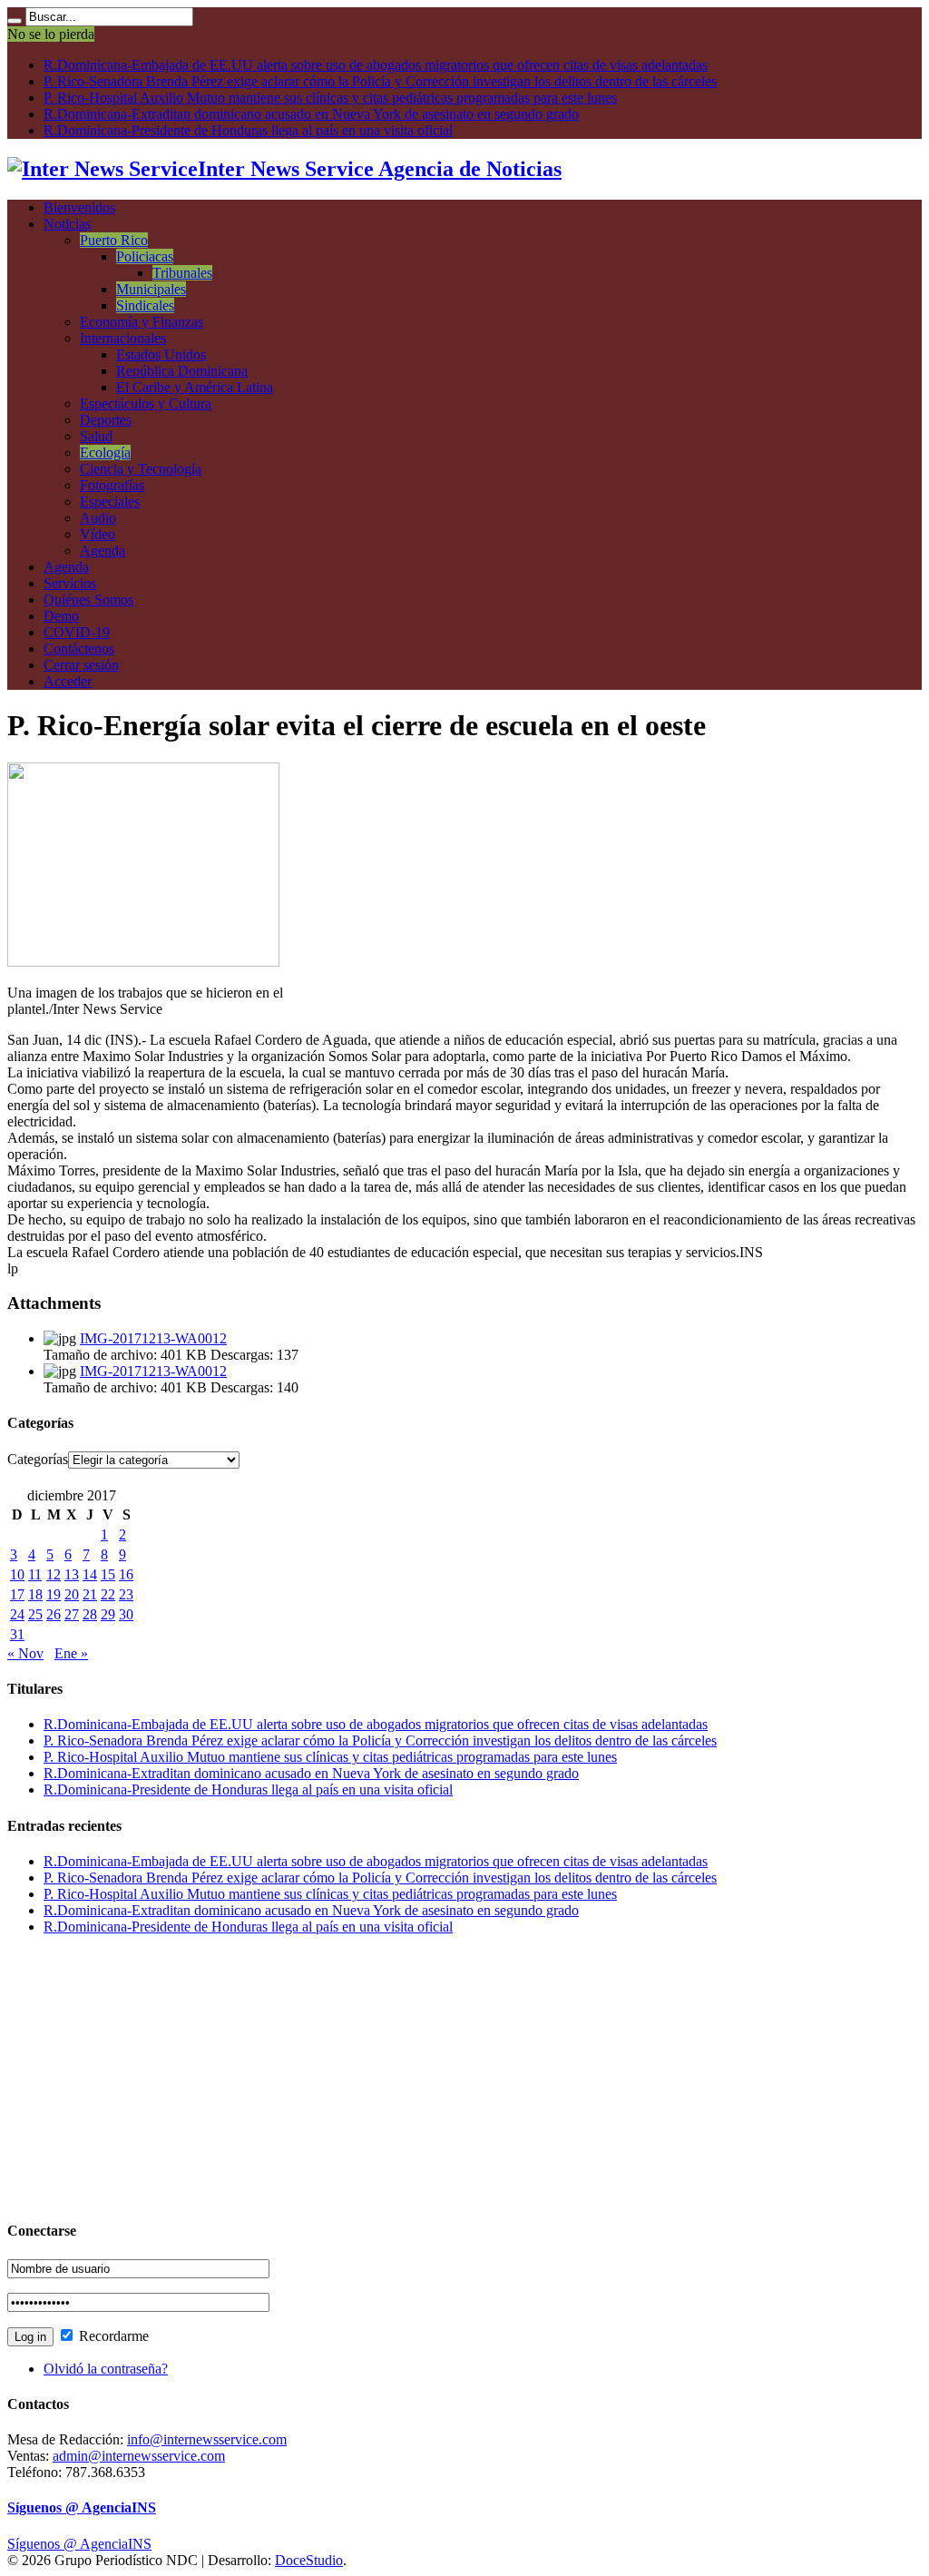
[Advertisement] (464, 2077)
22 (108, 1594)
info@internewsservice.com (207, 2439)
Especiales (110, 501)
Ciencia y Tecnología (141, 469)
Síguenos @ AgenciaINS (82, 2507)
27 (72, 1614)
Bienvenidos (79, 207)
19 (54, 1594)
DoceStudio (309, 2560)
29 (108, 1614)
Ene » (71, 1653)
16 (126, 1574)
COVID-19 (77, 632)
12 (54, 1574)
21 (90, 1594)
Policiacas (145, 256)
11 (35, 1574)
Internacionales (123, 338)
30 (126, 1614)
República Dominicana (182, 371)
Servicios (70, 583)
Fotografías (112, 485)
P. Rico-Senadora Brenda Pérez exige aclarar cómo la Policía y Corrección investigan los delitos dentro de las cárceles (380, 81)
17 (17, 1594)
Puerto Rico (114, 240)
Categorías (38, 1459)
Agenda (103, 551)
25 (35, 1614)
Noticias (67, 224)
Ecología (105, 452)
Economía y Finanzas (142, 322)
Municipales (151, 289)
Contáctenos (79, 649)
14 (90, 1574)
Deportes (106, 420)
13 (72, 1574)
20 (72, 1594)
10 (17, 1574)
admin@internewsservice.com (139, 2456)
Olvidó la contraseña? (106, 2369)
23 (126, 1594)
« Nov (25, 1653)
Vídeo (98, 534)
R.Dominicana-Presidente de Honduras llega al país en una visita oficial (248, 130)
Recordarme (112, 2336)
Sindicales (145, 305)
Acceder (68, 681)
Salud (96, 436)
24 (17, 1614)
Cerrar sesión (81, 665)
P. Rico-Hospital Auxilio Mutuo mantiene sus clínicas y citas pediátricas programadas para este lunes (330, 98)
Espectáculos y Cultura (146, 403)
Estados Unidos (161, 354)
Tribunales (182, 273)
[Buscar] (15, 21)
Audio (98, 518)
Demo (61, 616)
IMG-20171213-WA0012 (153, 1338)
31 (17, 1634)
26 (54, 1614)
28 (90, 1614)
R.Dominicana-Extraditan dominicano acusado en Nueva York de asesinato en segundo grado (311, 114)
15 (108, 1574)
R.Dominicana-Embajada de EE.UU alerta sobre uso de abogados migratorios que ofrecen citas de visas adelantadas (376, 65)
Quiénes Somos (88, 600)
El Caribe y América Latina (195, 387)
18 (35, 1594)
